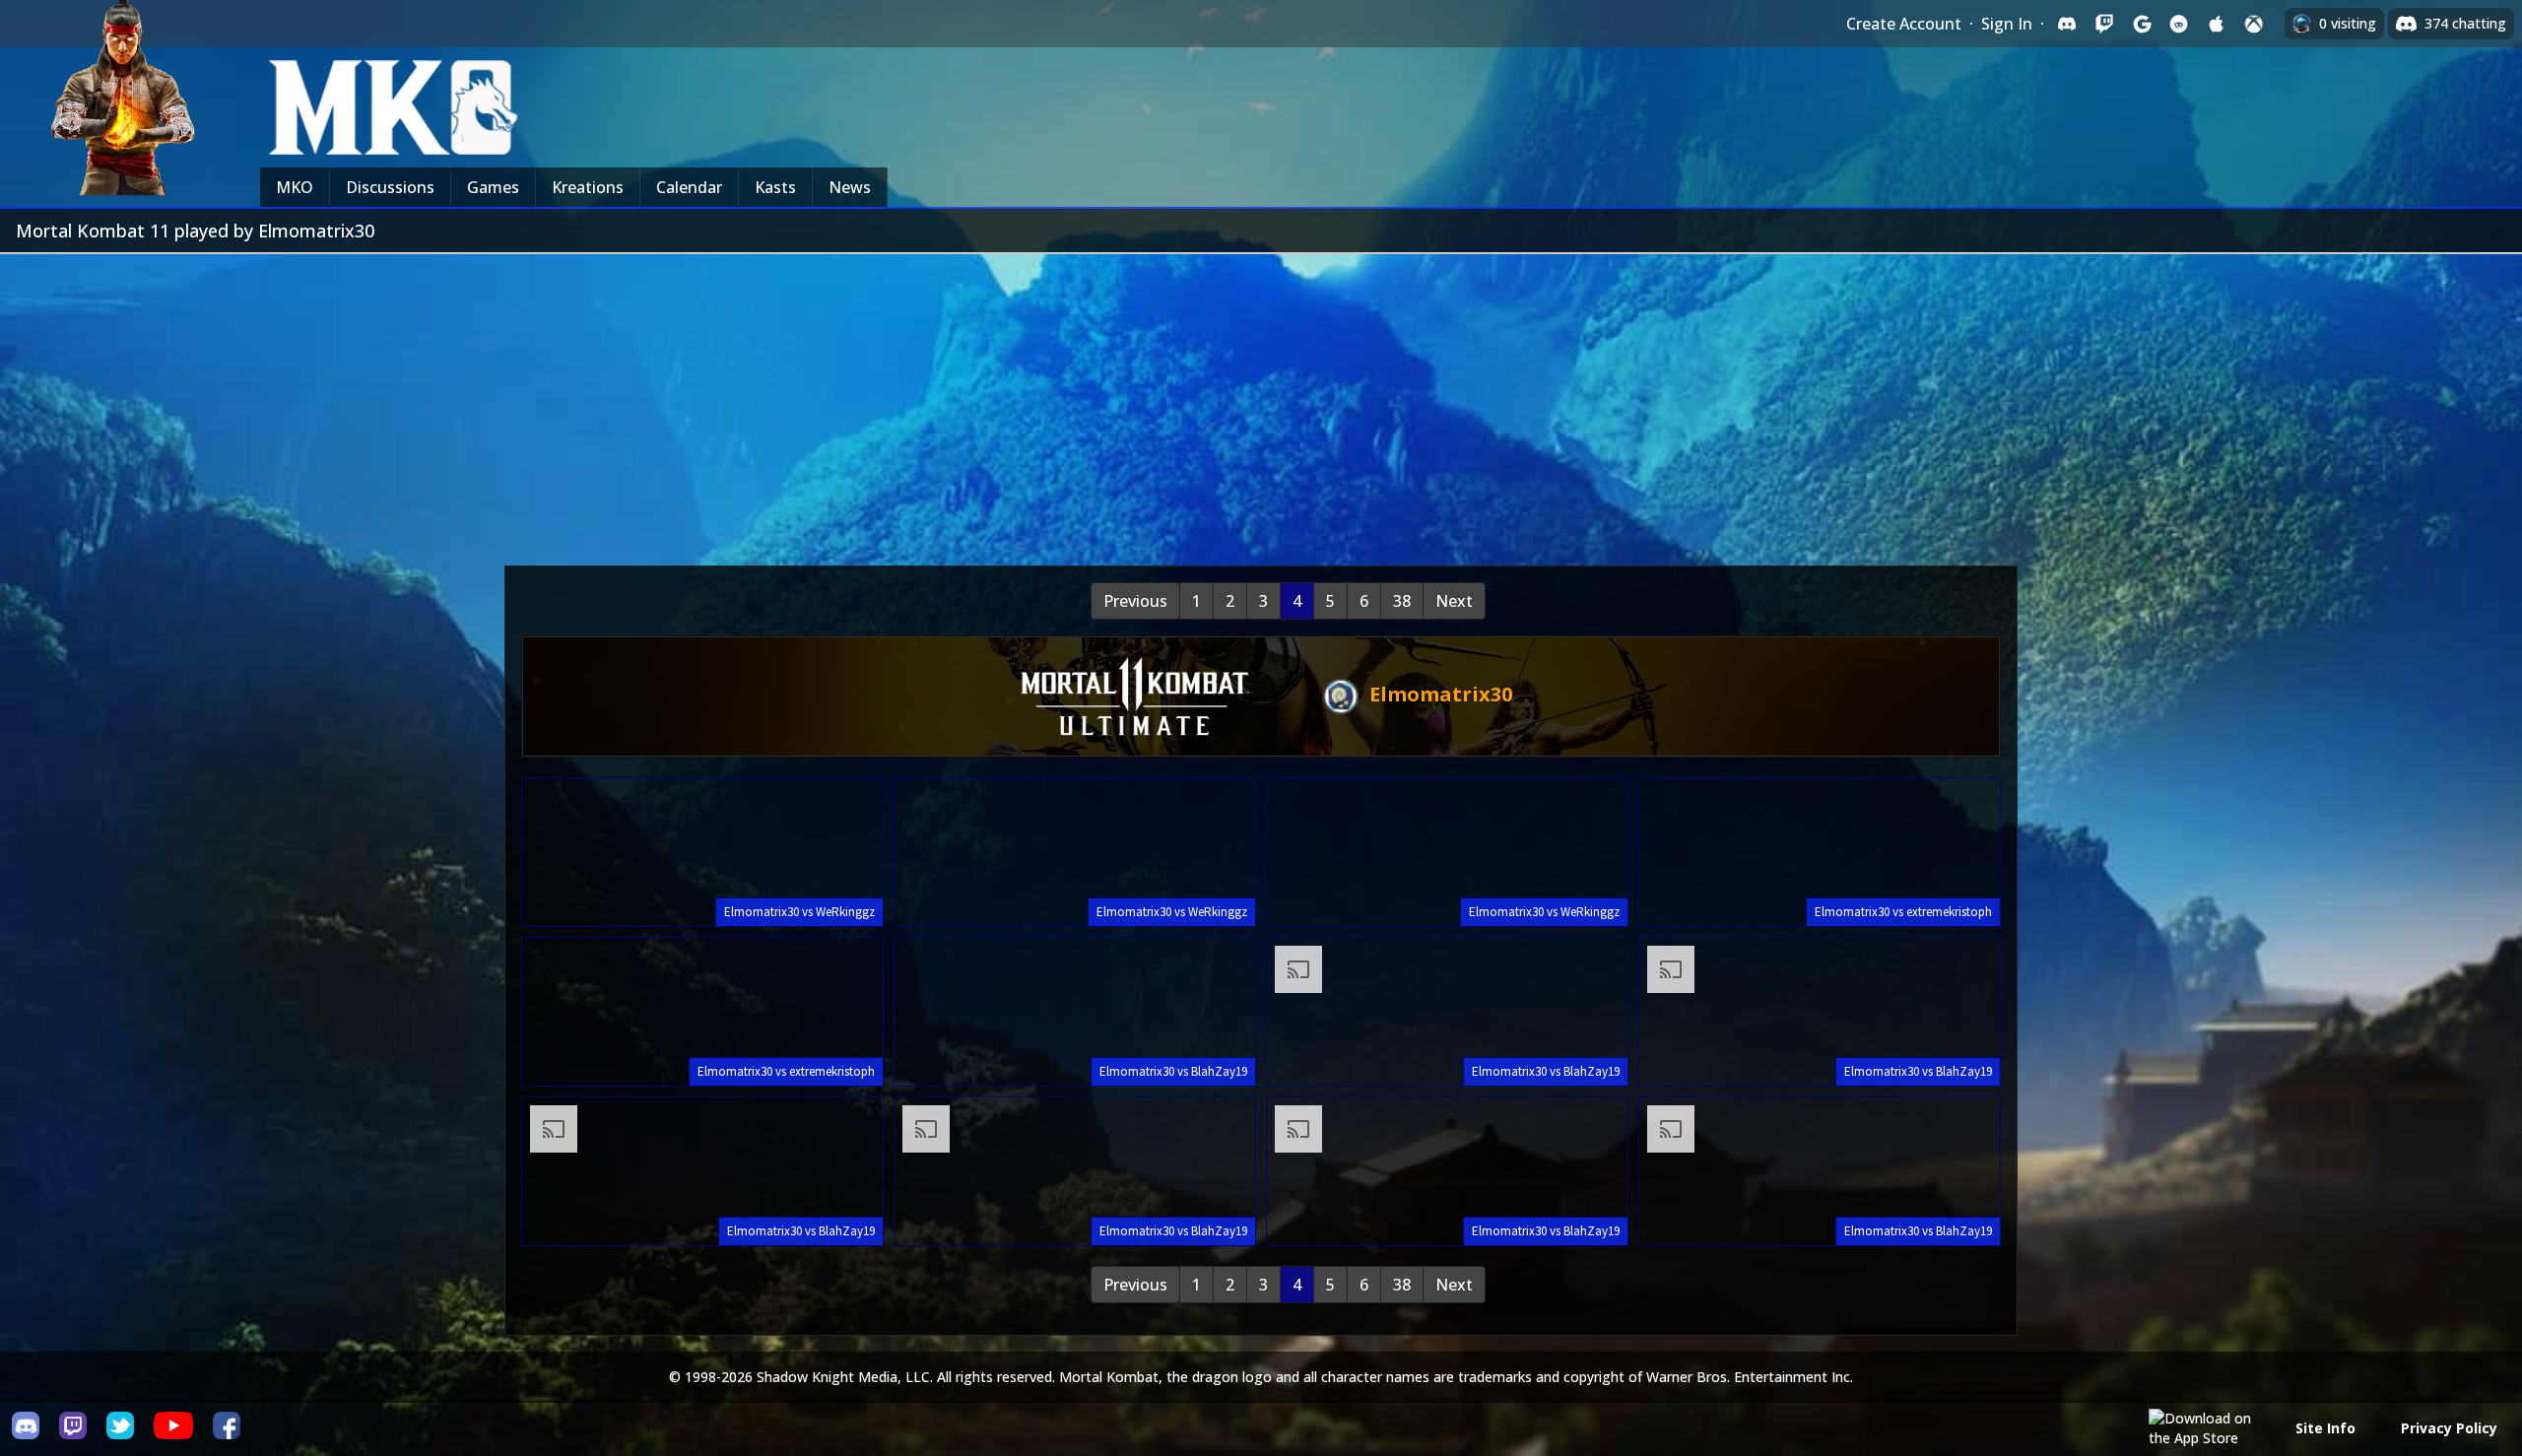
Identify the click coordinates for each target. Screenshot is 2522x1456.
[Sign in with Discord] (2067, 24)
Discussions (390, 187)
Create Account (1904, 24)
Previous (1135, 601)
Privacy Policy (2449, 1428)
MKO (295, 187)
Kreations (588, 187)
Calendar (689, 187)
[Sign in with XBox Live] (2254, 24)
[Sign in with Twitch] (2104, 24)
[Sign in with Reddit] (2179, 24)
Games (493, 187)
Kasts (775, 187)
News (850, 187)
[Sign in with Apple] (2217, 24)
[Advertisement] (1261, 402)
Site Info (2325, 1428)
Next (1454, 601)
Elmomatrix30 (1438, 694)
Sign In (2007, 24)
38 (1402, 601)
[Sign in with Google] (2142, 24)
